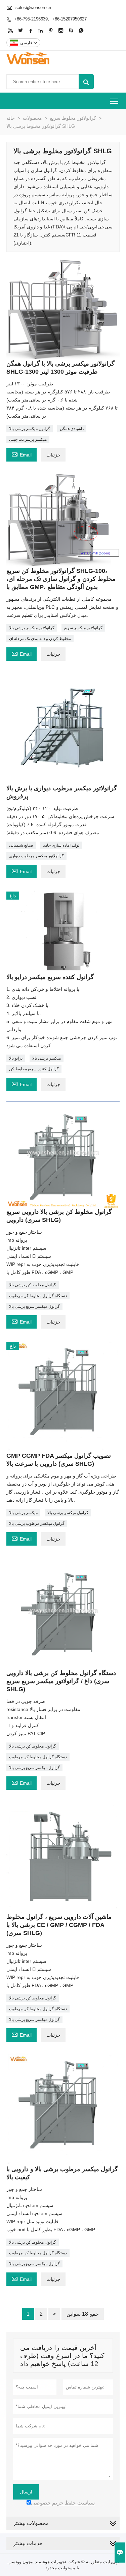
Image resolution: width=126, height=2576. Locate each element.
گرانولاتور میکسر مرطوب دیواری (36, 856)
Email (22, 454)
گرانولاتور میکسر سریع (83, 628)
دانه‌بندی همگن (72, 429)
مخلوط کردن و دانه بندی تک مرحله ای (40, 639)
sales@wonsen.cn (33, 8)
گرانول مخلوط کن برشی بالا (33, 1285)
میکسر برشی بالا (47, 1058)
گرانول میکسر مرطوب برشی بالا (37, 1523)
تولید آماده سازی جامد (61, 845)
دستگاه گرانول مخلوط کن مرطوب (38, 1296)
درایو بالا (16, 1058)
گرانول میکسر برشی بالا (30, 429)
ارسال (26, 2492)
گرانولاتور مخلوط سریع (73, 118)
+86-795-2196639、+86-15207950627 (50, 19)
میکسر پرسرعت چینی (28, 439)
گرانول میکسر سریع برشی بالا (34, 1306)
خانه (11, 118)
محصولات (32, 118)
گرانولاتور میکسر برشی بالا (32, 628)
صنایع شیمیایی (21, 845)
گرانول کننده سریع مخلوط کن (34, 1069)
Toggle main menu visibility (114, 101)
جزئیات (53, 455)
